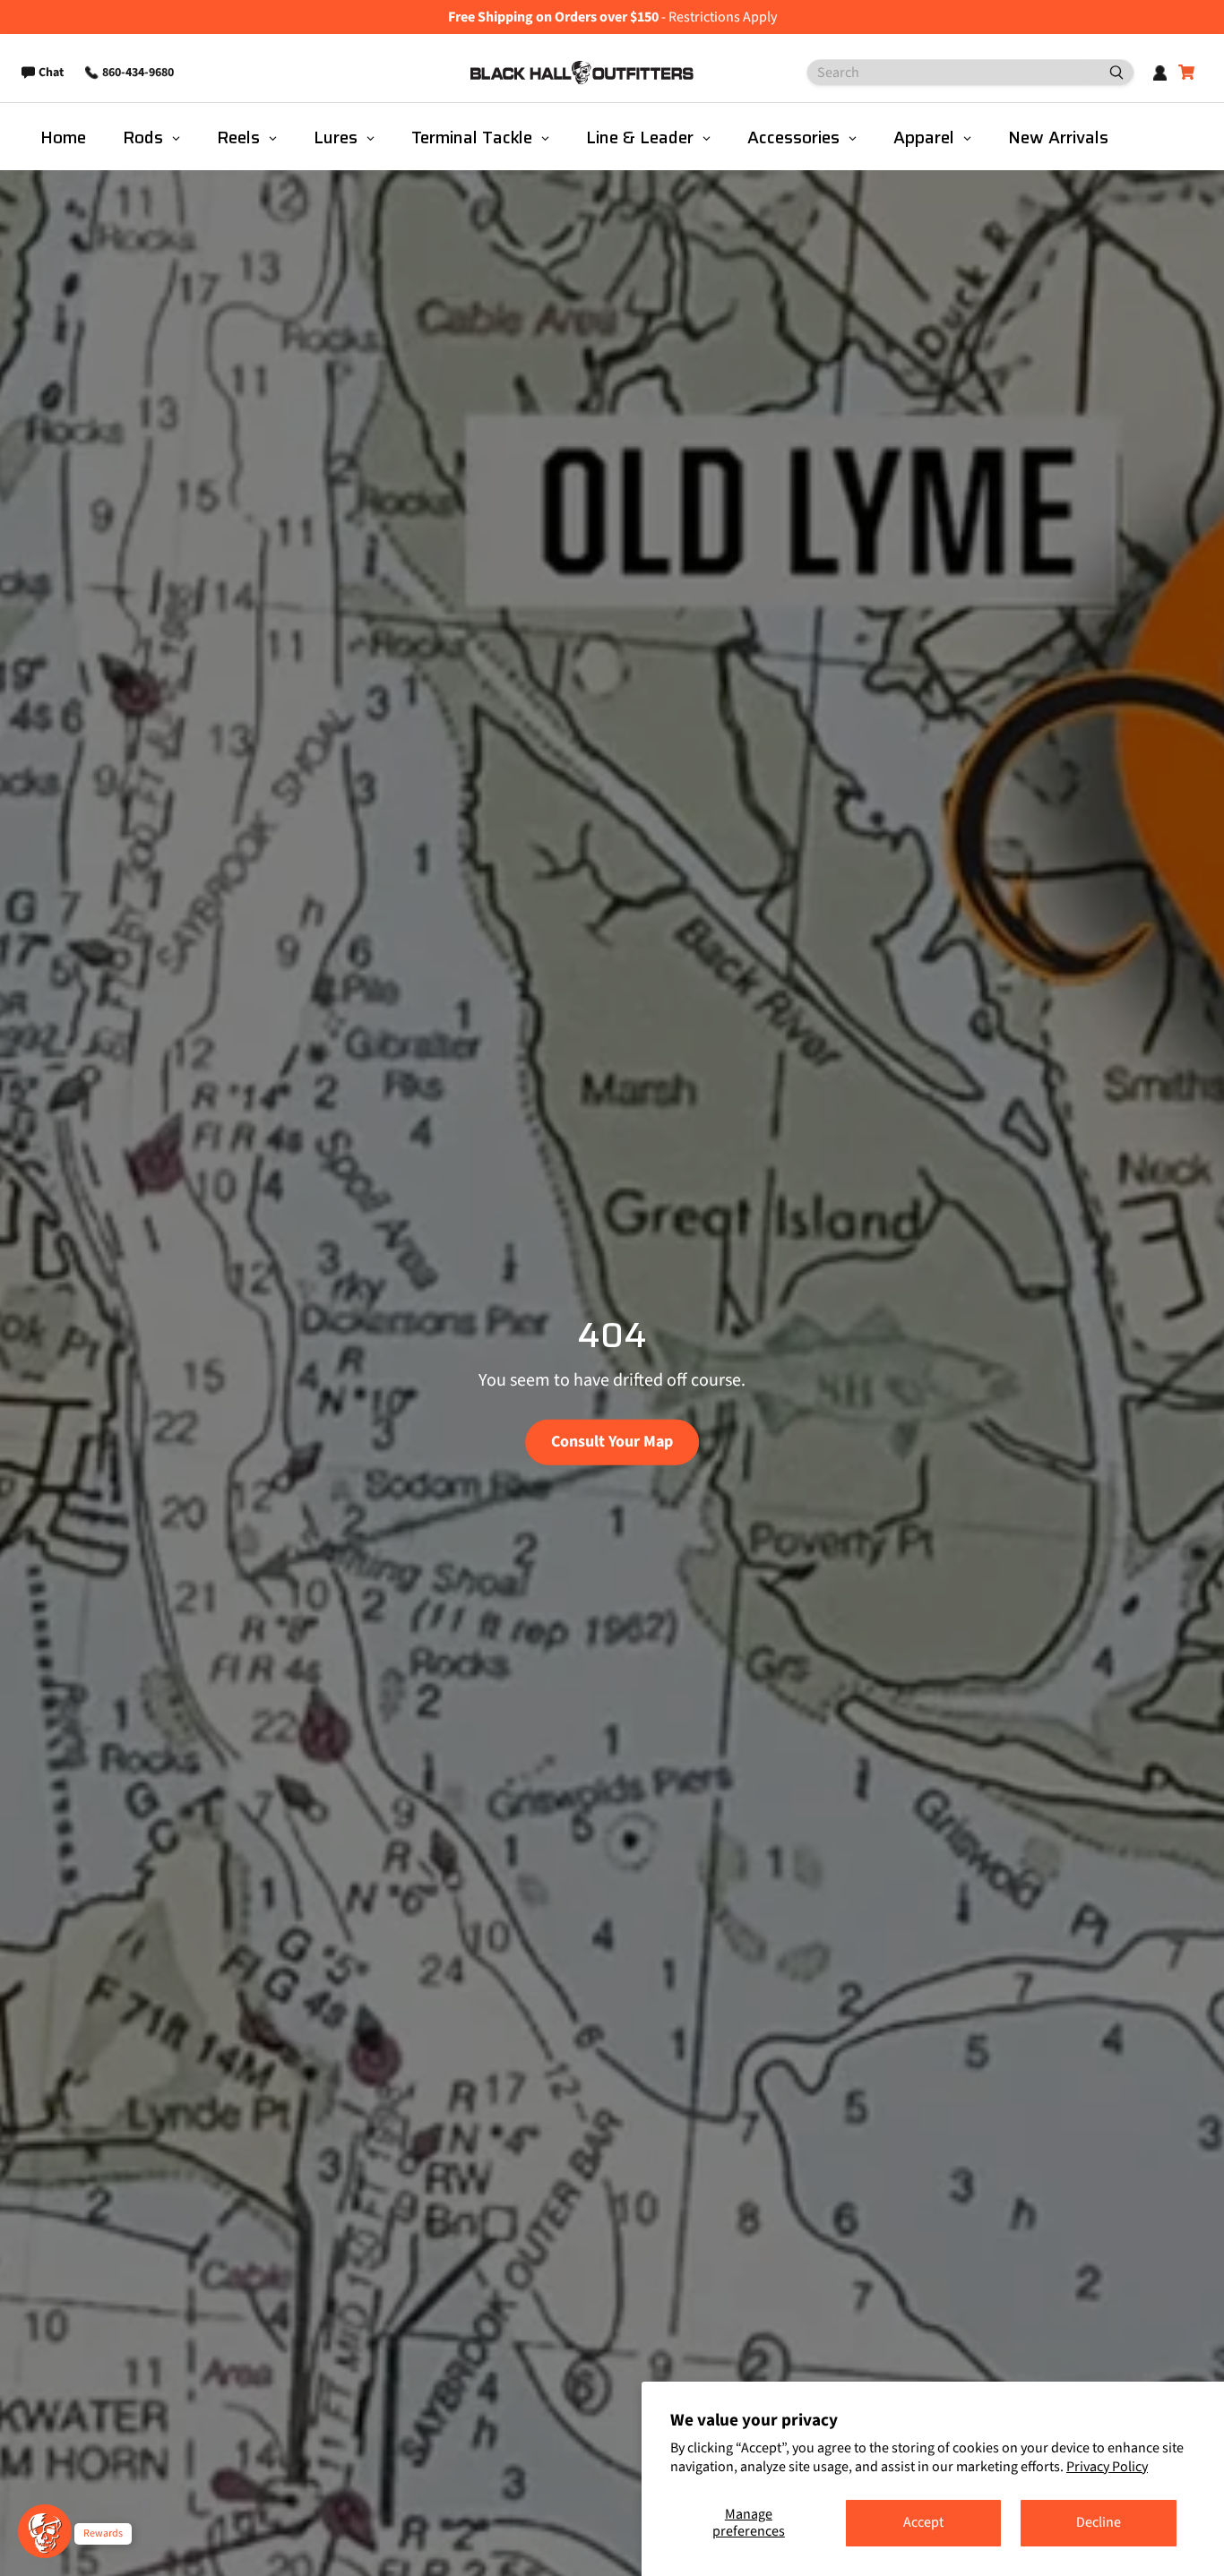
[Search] (1109, 73)
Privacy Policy (1107, 2467)
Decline (1099, 2522)
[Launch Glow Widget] (45, 2531)
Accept (923, 2522)
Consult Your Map (612, 1442)
